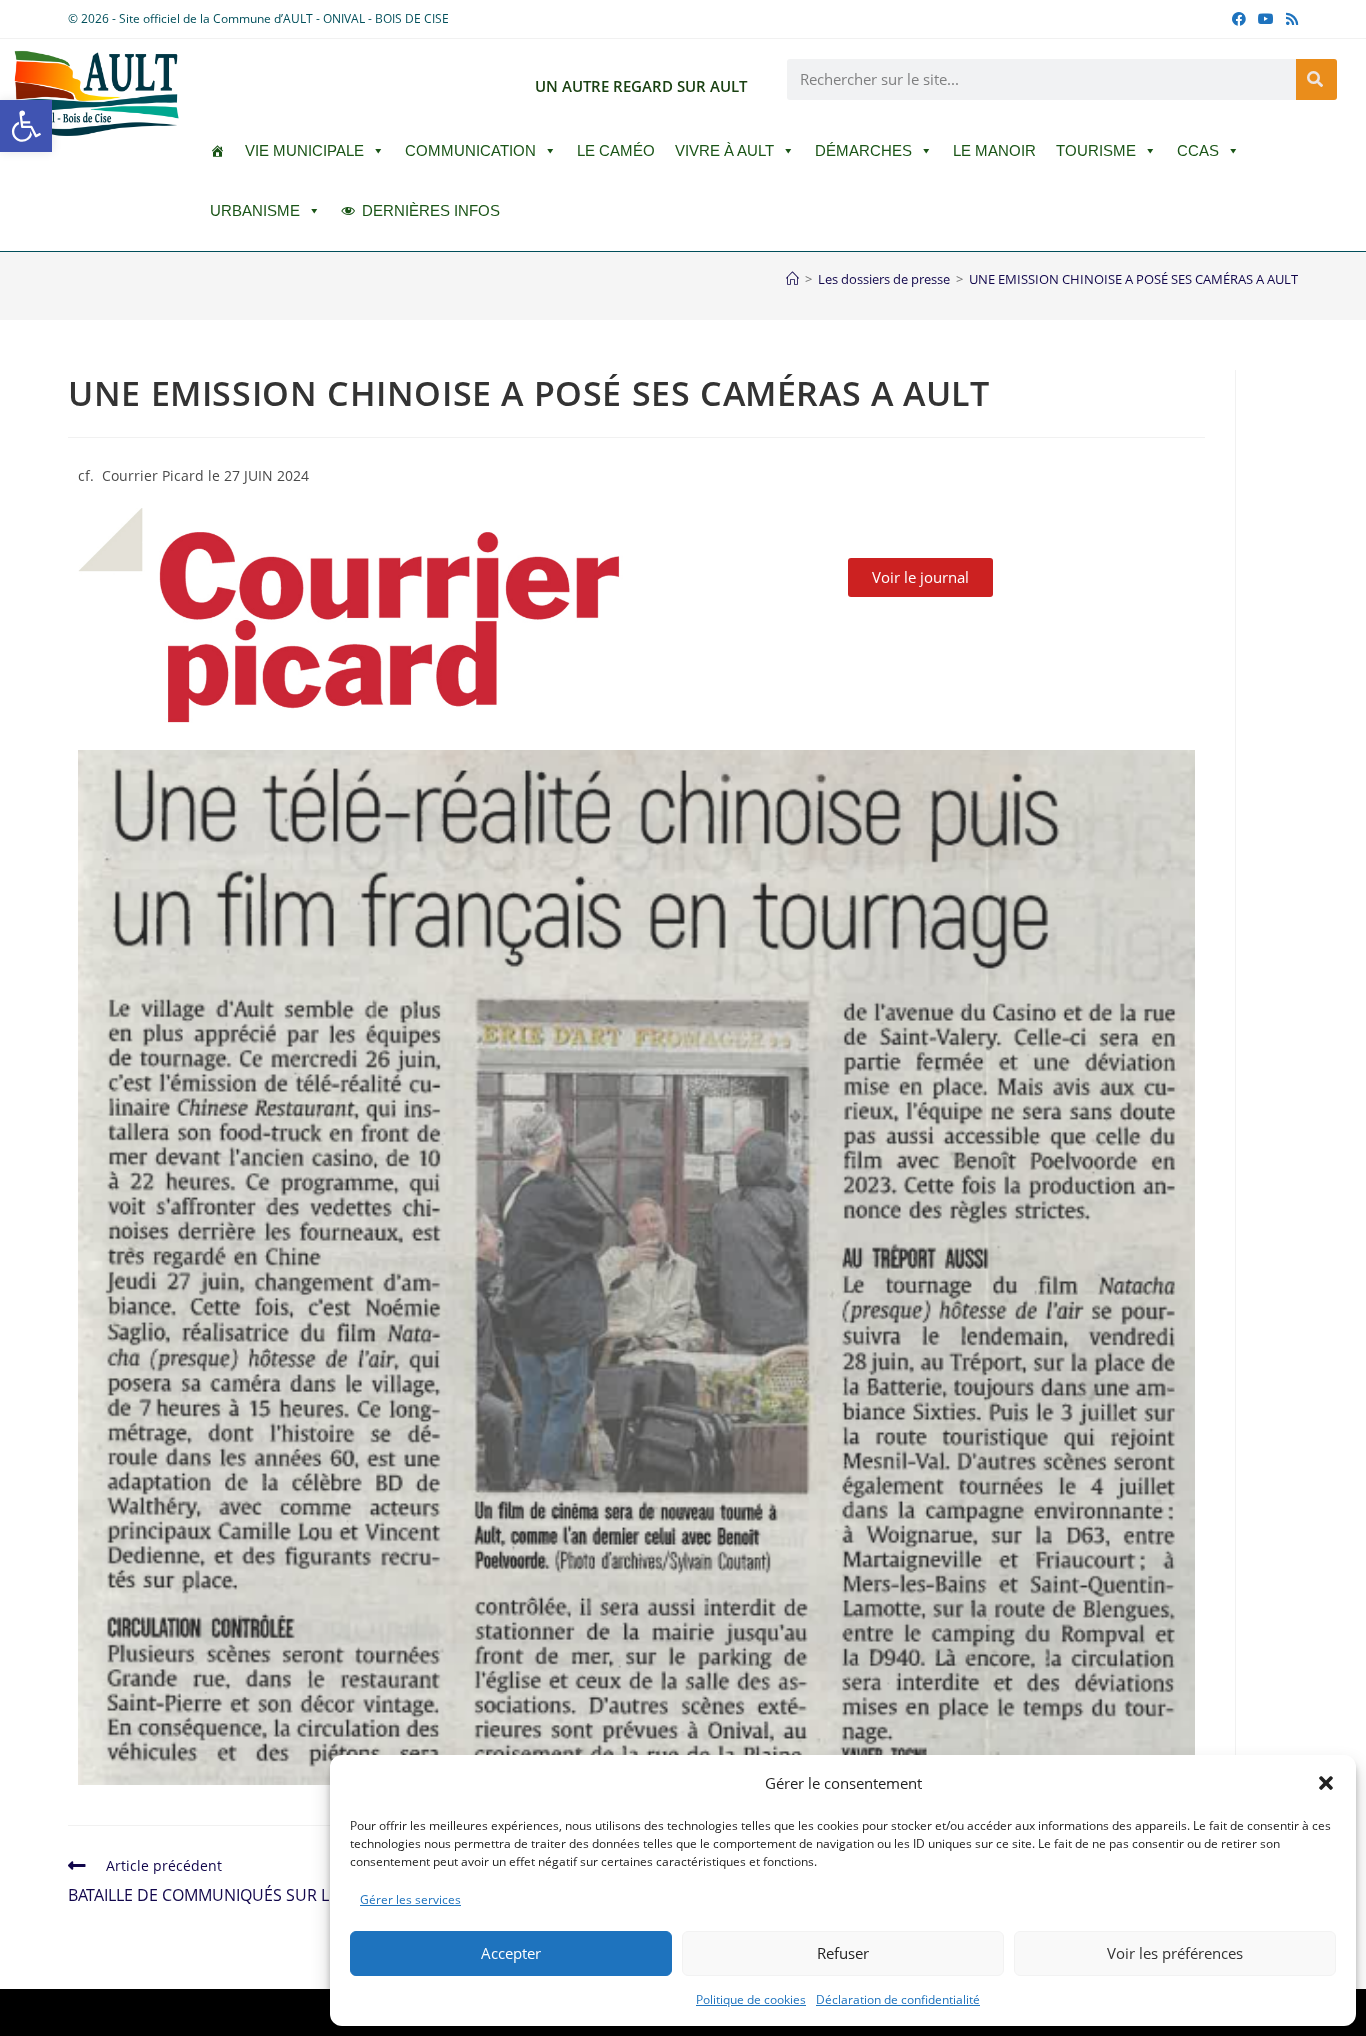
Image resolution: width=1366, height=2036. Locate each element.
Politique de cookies (751, 1999)
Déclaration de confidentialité (898, 1999)
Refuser (843, 1953)
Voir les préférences (1175, 1953)
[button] (26, 126)
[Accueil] (792, 279)
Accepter (511, 1953)
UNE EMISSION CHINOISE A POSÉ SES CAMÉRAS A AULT (1133, 279)
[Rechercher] (1316, 79)
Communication (470, 150)
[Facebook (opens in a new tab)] (1239, 19)
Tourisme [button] (1096, 150)
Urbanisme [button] (255, 210)
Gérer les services (410, 1899)
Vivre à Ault (724, 150)
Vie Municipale (304, 150)
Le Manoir (994, 150)
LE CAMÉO (616, 150)
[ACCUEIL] (217, 151)
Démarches (863, 150)
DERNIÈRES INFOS (431, 210)
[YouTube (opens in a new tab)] (1266, 19)
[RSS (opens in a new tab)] (1289, 19)
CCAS (1198, 150)
